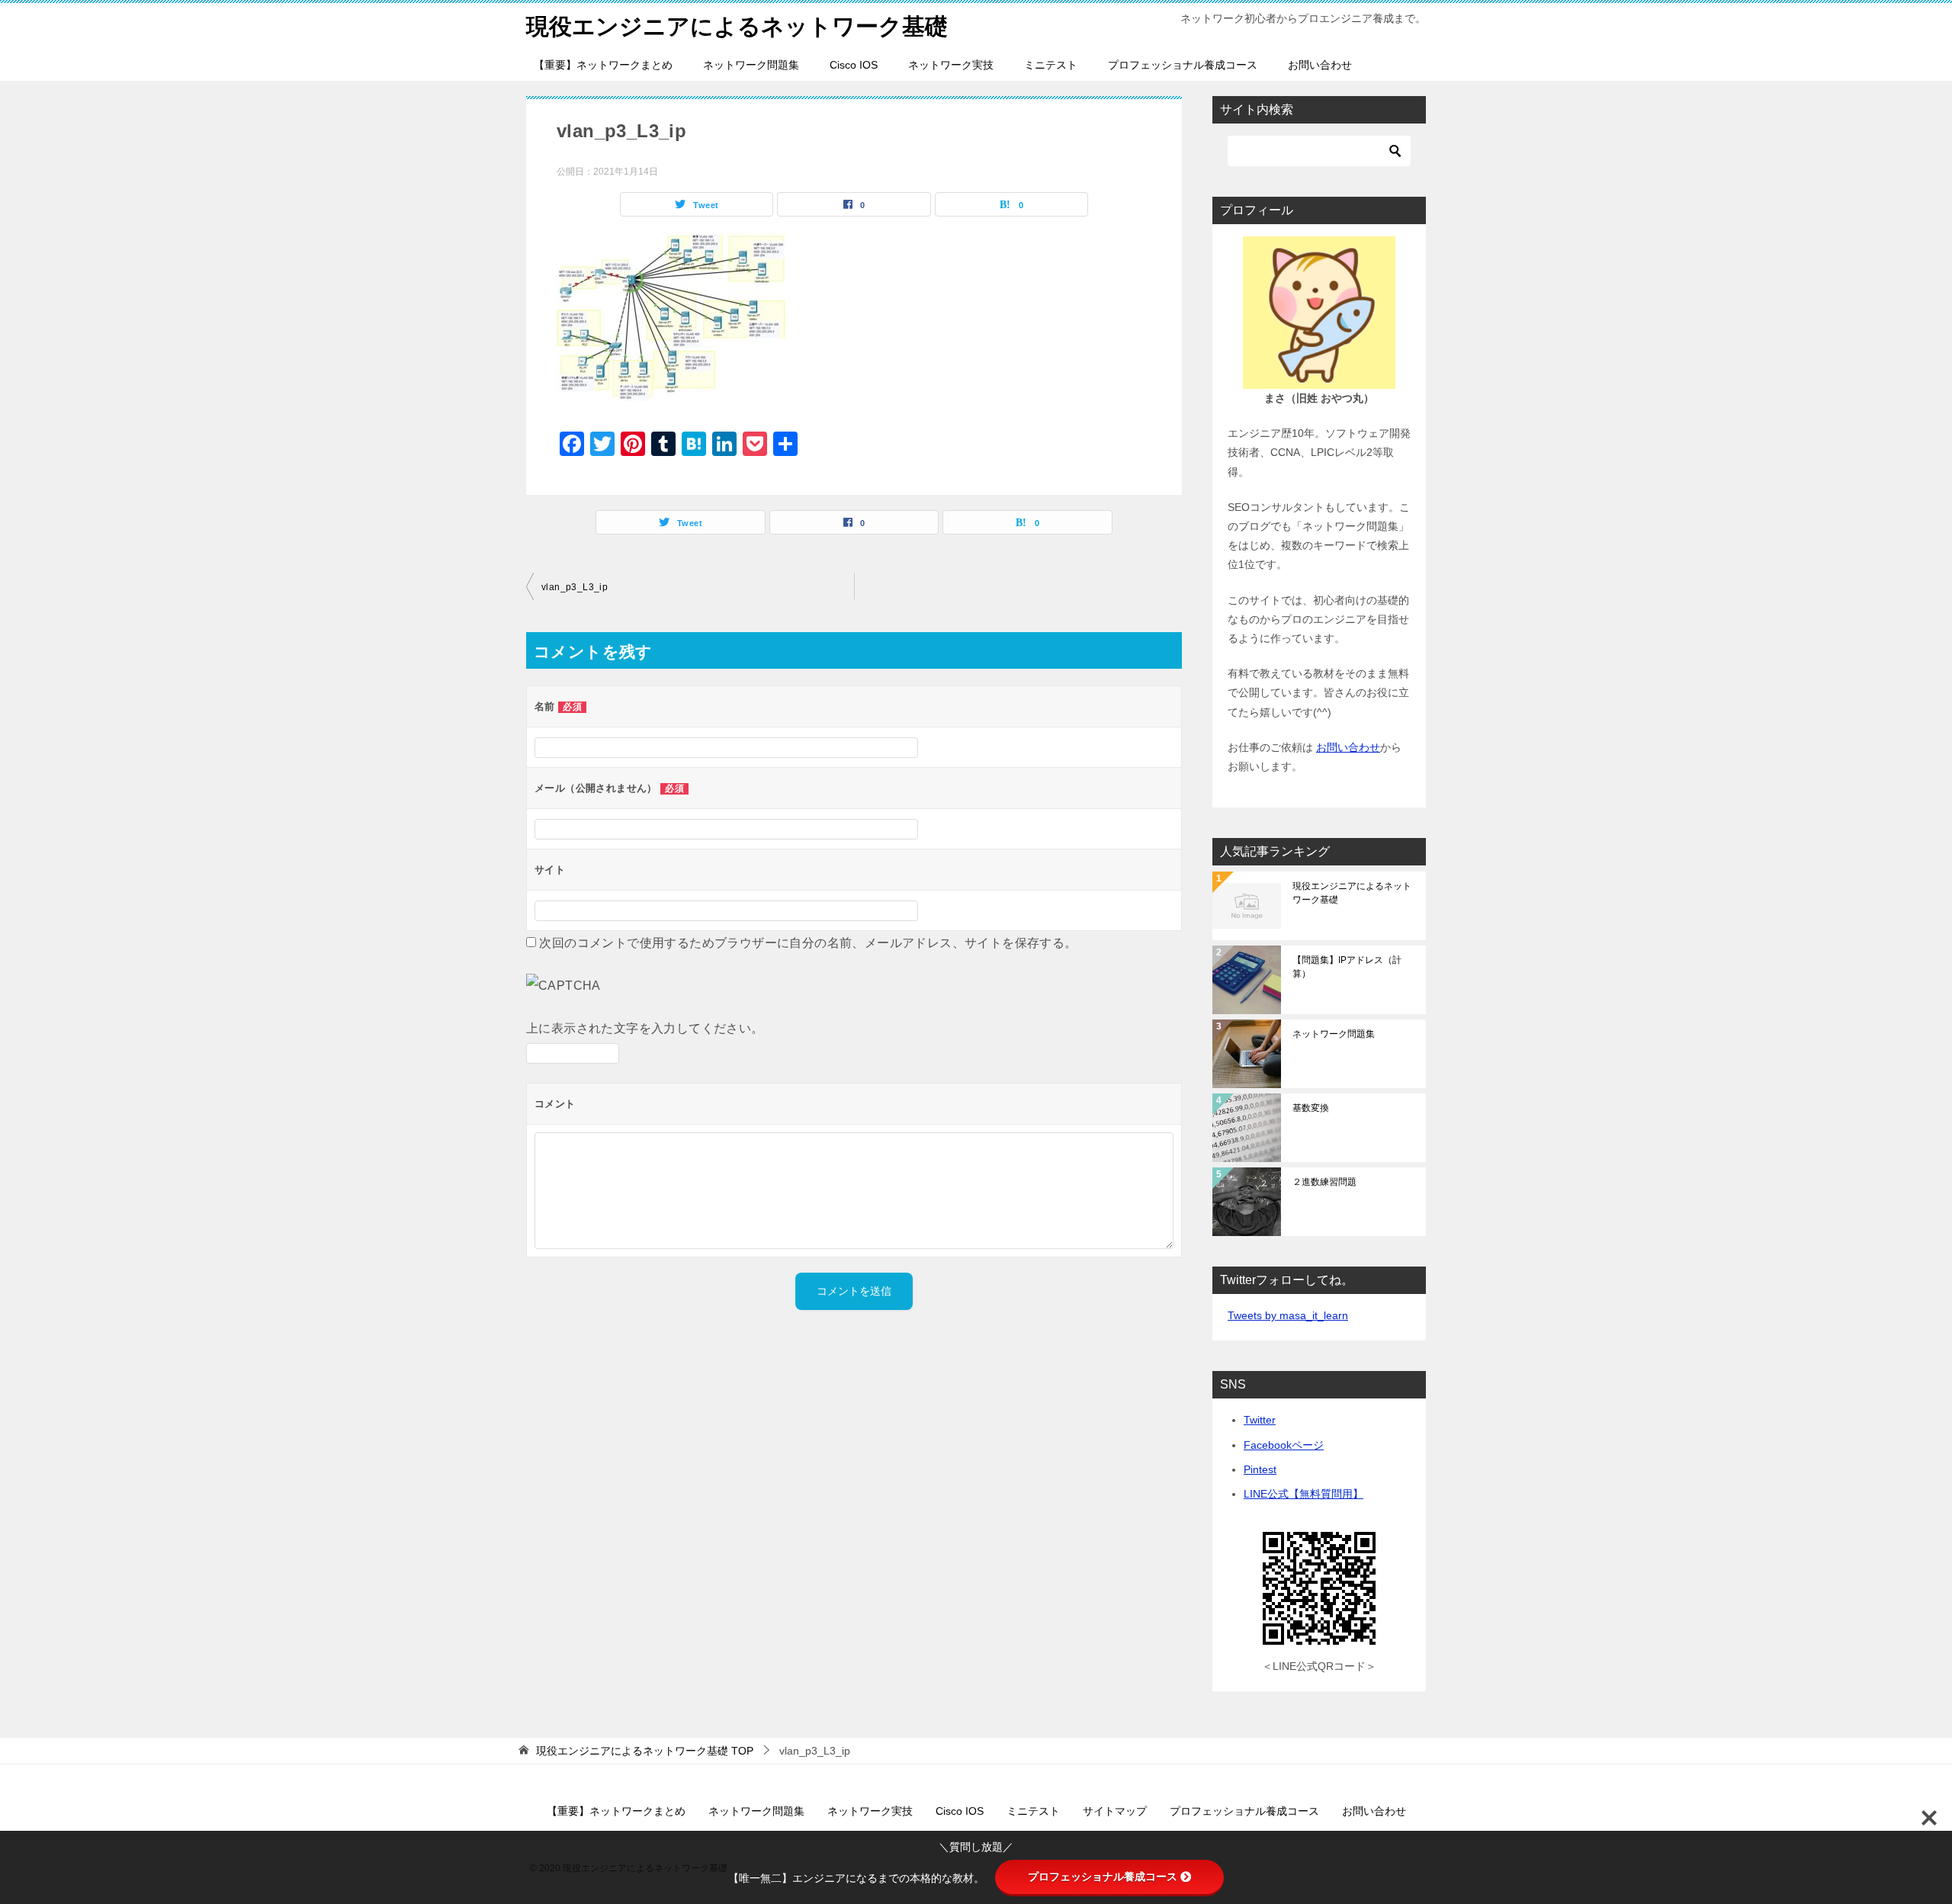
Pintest (1260, 1469)
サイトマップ (1115, 1811)
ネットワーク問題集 (751, 65)
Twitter (1260, 1420)
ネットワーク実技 (951, 65)
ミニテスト (1051, 65)
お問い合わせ (1320, 65)
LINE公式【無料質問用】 (1303, 1494)
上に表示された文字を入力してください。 (645, 1028)
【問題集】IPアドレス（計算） (1347, 967)
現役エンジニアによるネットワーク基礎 (737, 26)
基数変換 (1311, 1108)
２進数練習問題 (1324, 1182)
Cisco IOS (854, 65)
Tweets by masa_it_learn (1288, 1315)
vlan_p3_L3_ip (575, 587)
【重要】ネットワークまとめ (603, 65)
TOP (645, 1751)
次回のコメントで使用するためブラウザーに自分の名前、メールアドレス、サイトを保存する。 (808, 943)
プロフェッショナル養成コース (1183, 65)
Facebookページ (1284, 1445)
